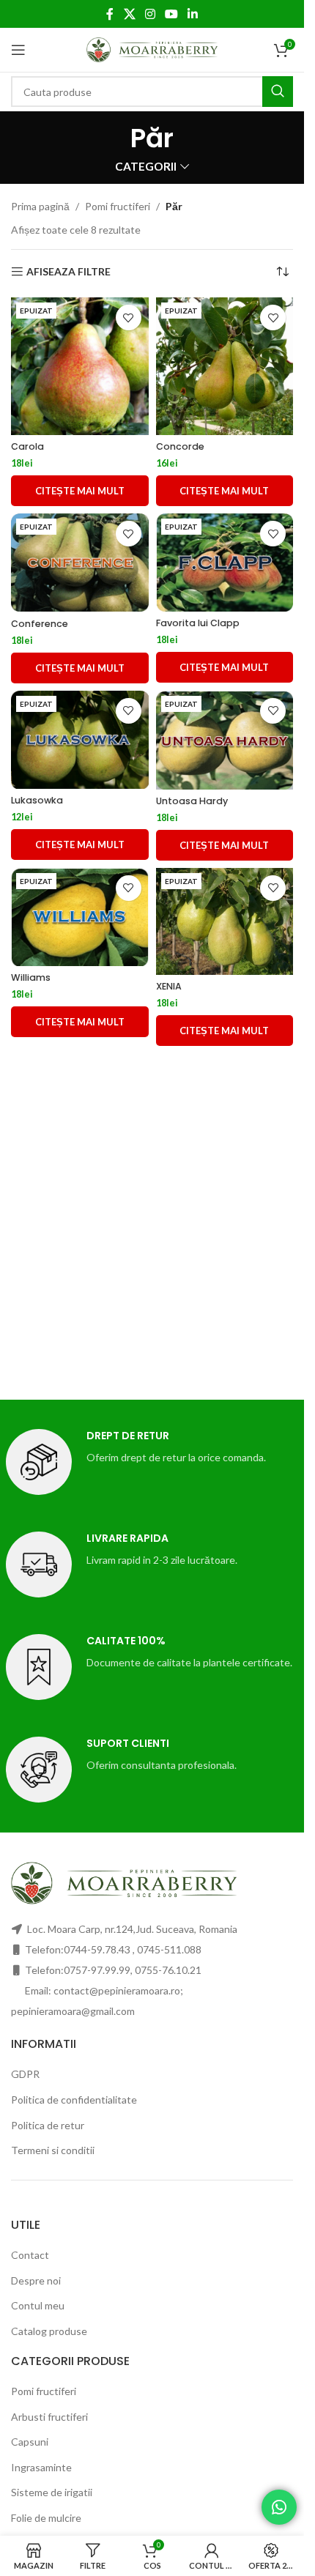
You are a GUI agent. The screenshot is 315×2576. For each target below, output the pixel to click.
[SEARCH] (278, 92)
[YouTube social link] (172, 14)
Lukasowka (37, 800)
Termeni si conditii (53, 2150)
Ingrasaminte (41, 2467)
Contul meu (38, 2305)
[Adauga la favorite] (129, 318)
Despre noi (36, 2280)
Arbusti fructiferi (49, 2417)
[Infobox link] (152, 1462)
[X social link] (129, 14)
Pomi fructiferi (118, 206)
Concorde (180, 446)
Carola (27, 446)
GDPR (25, 2074)
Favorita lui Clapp (198, 623)
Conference (40, 624)
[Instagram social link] (150, 14)
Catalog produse (49, 2331)
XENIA (169, 986)
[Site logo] (152, 49)
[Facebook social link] (110, 14)
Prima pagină (40, 206)
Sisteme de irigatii (52, 2492)
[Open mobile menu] (18, 50)
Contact (30, 2255)
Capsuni (30, 2442)
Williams (31, 977)
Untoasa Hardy (192, 801)
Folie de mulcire (46, 2518)
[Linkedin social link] (193, 14)
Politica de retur (48, 2125)
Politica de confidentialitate (74, 2100)
